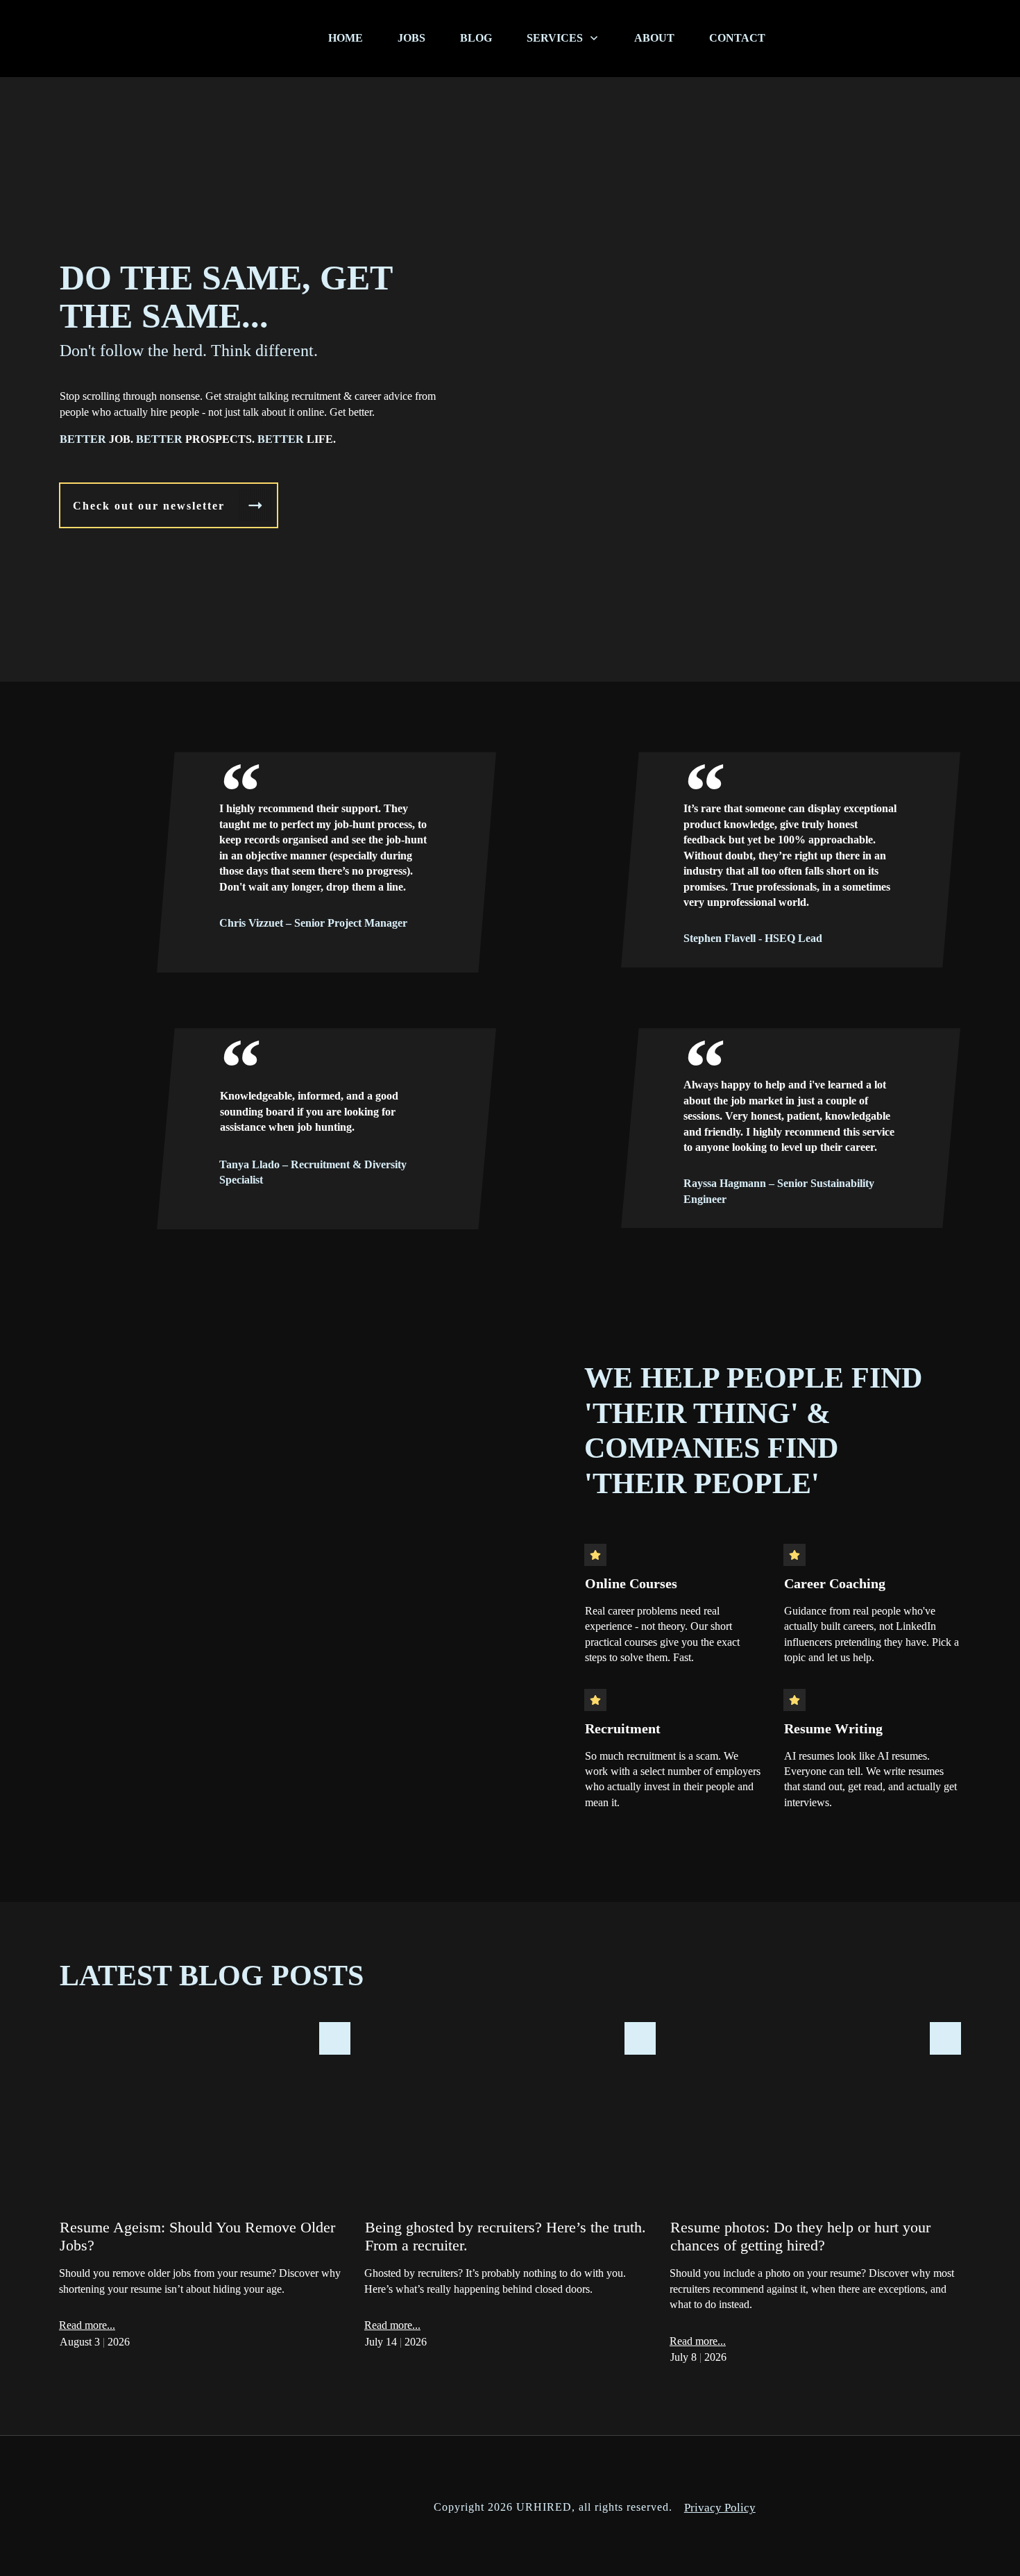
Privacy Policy (720, 2508)
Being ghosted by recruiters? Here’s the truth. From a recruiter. (510, 2201)
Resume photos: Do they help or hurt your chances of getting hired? (815, 2201)
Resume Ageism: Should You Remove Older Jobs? (205, 2201)
